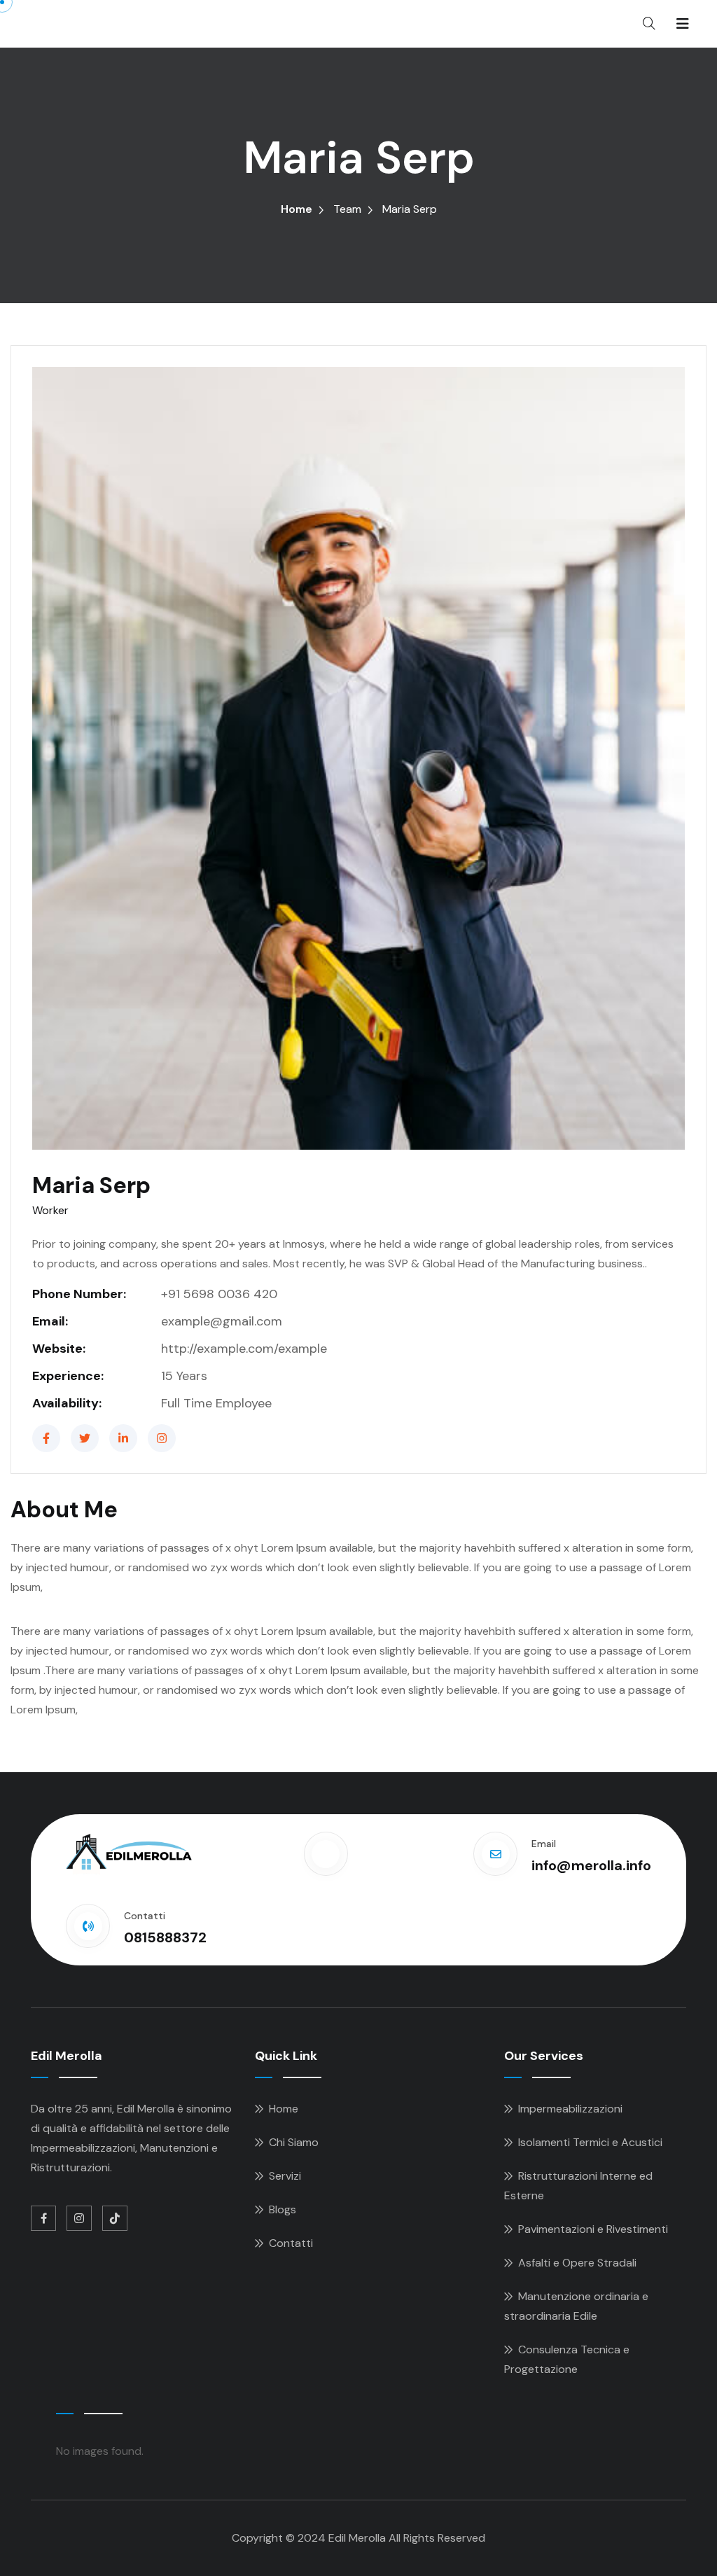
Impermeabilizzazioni (570, 2109)
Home (297, 209)
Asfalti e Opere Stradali (577, 2263)
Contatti (291, 2243)
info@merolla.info (591, 1865)
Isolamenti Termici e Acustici (590, 2142)
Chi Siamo (294, 2142)
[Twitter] (85, 1438)
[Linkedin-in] (123, 1438)
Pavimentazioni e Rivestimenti (593, 2229)
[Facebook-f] (46, 1438)
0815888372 (165, 1937)
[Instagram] (162, 1438)
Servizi (285, 2176)
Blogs (283, 2209)
